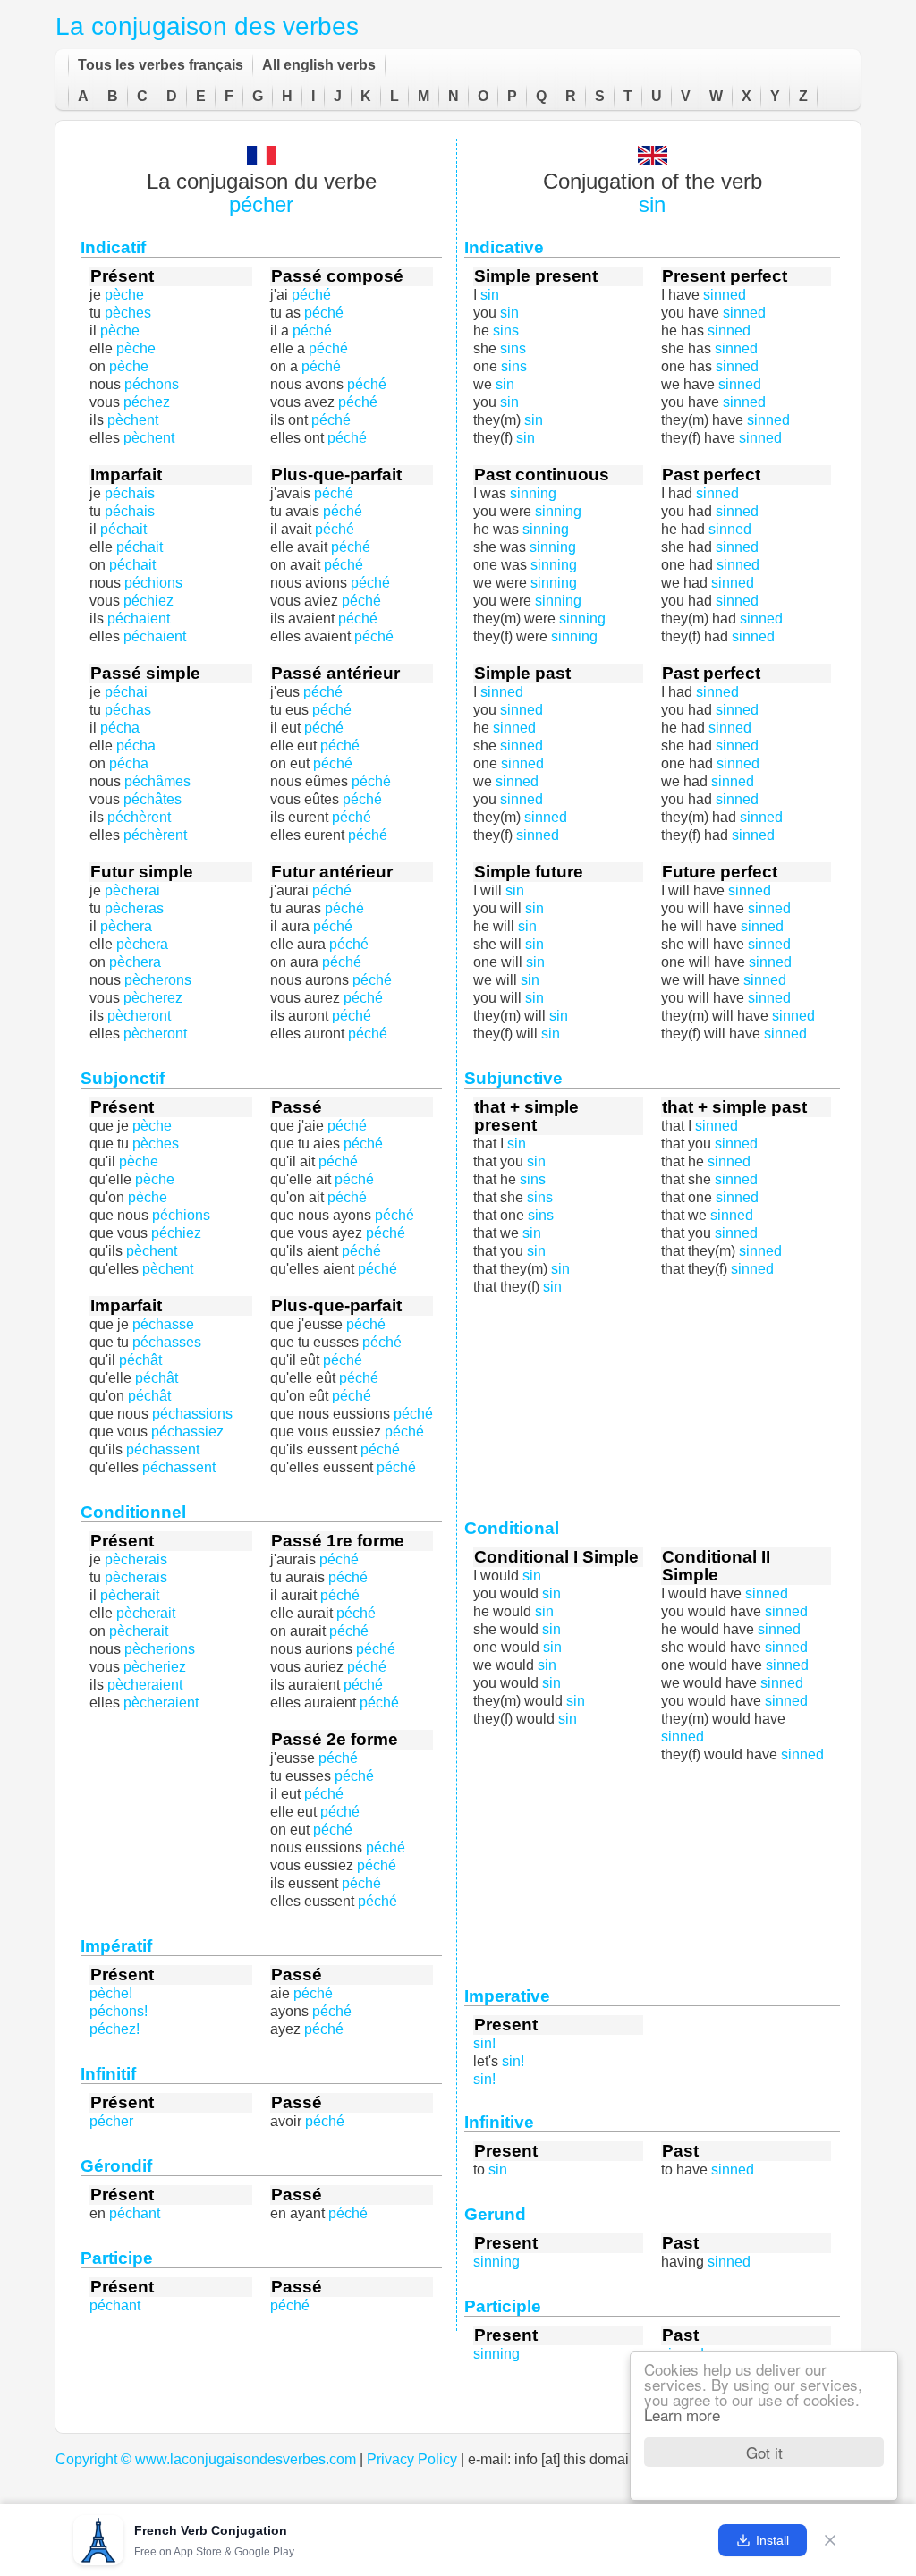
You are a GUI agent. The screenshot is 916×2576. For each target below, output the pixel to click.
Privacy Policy (412, 2459)
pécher (261, 204)
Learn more (682, 2415)
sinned (761, 619)
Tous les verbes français (161, 65)
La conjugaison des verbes (207, 26)
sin (652, 204)
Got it (764, 2452)
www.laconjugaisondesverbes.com (246, 2459)
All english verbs (319, 65)
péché (321, 366)
